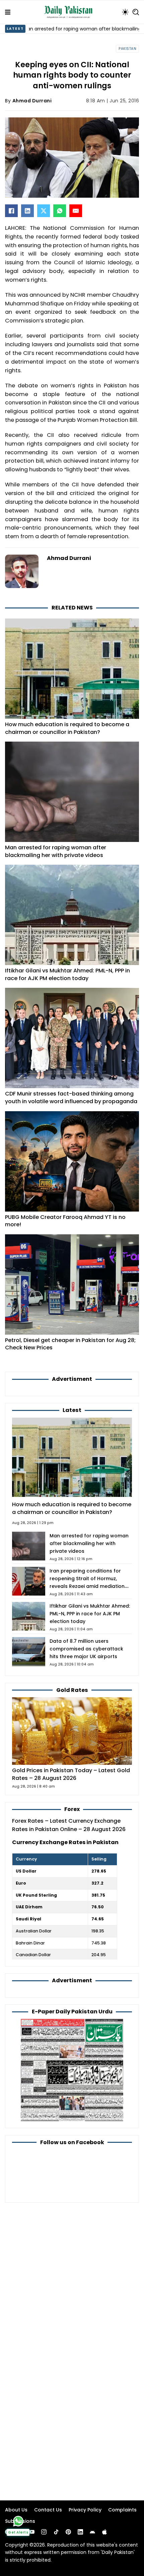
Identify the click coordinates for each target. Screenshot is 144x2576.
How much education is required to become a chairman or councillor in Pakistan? (67, 728)
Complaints (122, 2510)
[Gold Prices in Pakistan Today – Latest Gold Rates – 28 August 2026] (72, 1731)
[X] (44, 211)
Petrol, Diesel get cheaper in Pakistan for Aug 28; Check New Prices (70, 1344)
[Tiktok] (56, 2532)
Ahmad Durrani (32, 101)
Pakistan (127, 49)
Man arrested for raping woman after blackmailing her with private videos (56, 851)
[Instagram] (44, 2532)
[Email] (76, 211)
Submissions (20, 2521)
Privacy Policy (85, 2510)
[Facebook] (11, 211)
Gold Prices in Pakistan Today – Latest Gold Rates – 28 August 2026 (71, 1774)
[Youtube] (32, 2532)
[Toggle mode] (125, 12)
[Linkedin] (80, 2532)
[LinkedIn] (27, 211)
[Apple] (104, 2532)
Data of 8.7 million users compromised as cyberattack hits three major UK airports (86, 1649)
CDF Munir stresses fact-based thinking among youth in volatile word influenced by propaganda (71, 1098)
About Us (16, 2510)
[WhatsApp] (60, 211)
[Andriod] (92, 2532)
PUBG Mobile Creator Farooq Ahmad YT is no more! (65, 1221)
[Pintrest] (68, 2532)
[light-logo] (70, 12)
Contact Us (48, 2510)
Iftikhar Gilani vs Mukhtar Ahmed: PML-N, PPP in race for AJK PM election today (67, 974)
